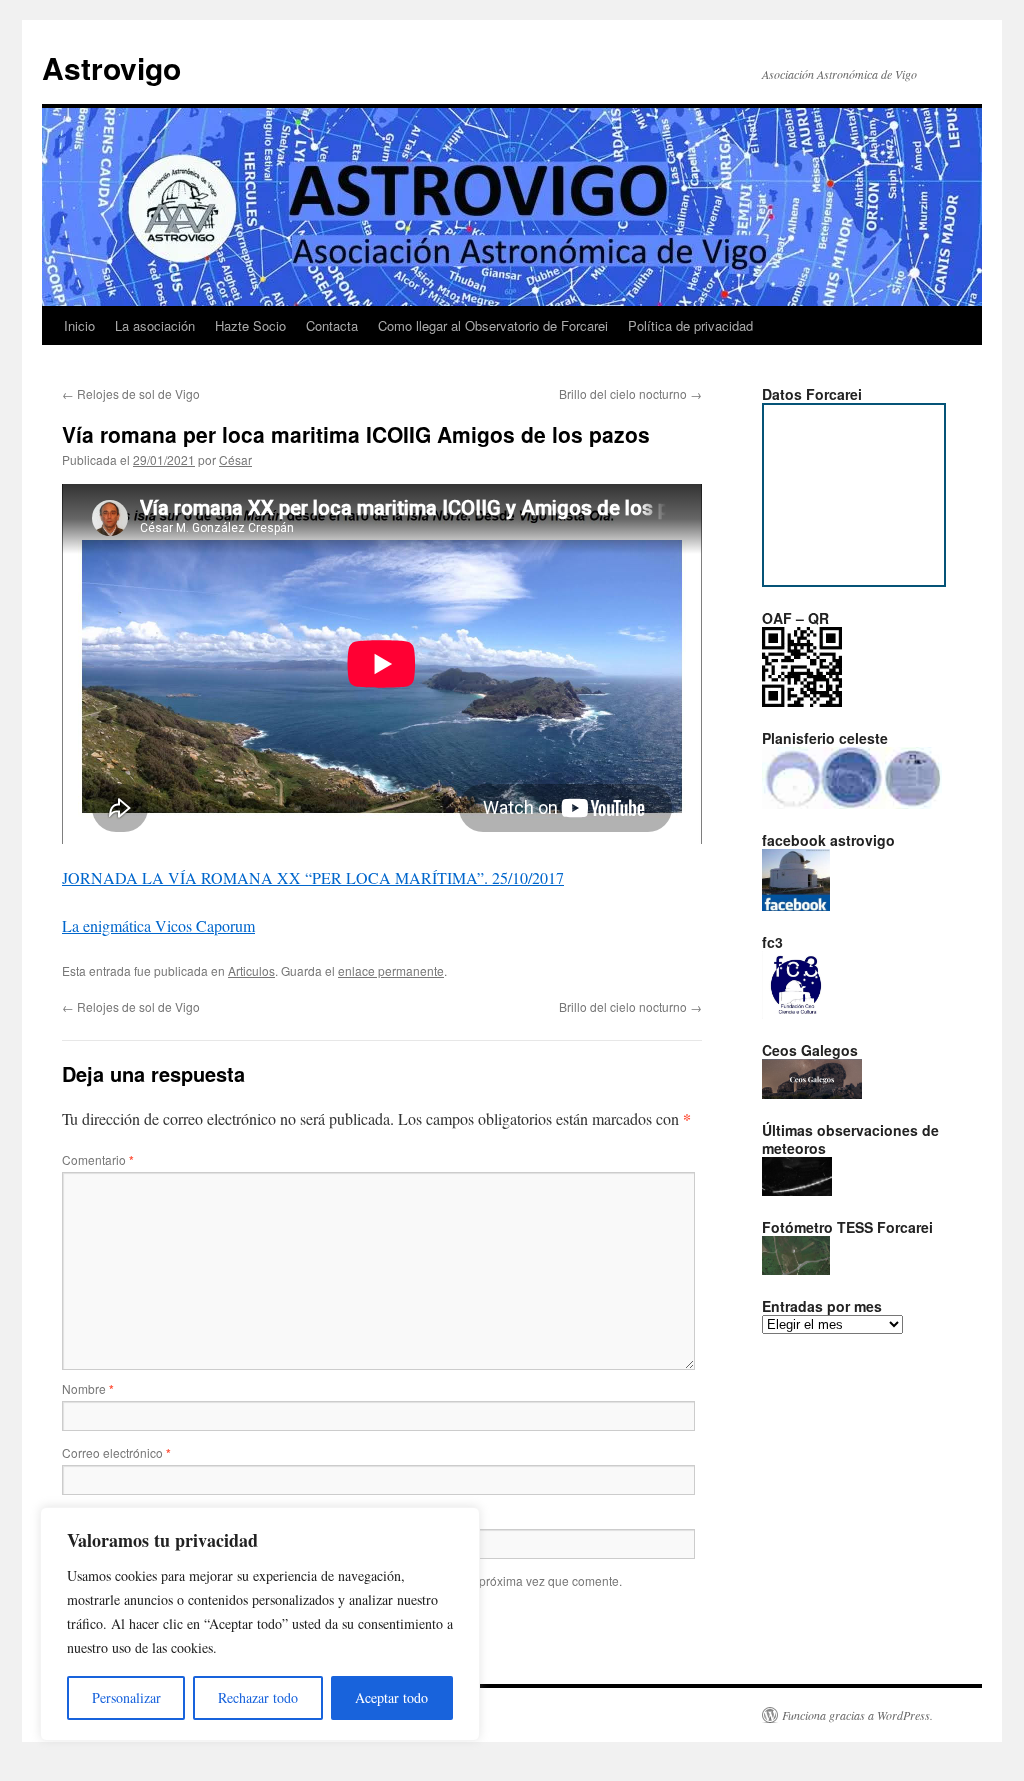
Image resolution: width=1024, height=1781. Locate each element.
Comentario (98, 1159)
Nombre (88, 1388)
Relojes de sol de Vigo (131, 393)
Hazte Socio (250, 325)
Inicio (79, 325)
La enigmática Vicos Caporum (158, 925)
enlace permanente (391, 970)
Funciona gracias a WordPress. (857, 1715)
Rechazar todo (258, 1697)
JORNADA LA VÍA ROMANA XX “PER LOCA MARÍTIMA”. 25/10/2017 (313, 877)
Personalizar (126, 1697)
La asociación (155, 325)
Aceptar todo (391, 1697)
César (235, 459)
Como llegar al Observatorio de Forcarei (493, 325)
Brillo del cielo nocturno (630, 393)
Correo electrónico (116, 1452)
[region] (260, 1624)
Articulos (251, 970)
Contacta (332, 325)
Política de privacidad (690, 325)
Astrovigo (111, 67)
